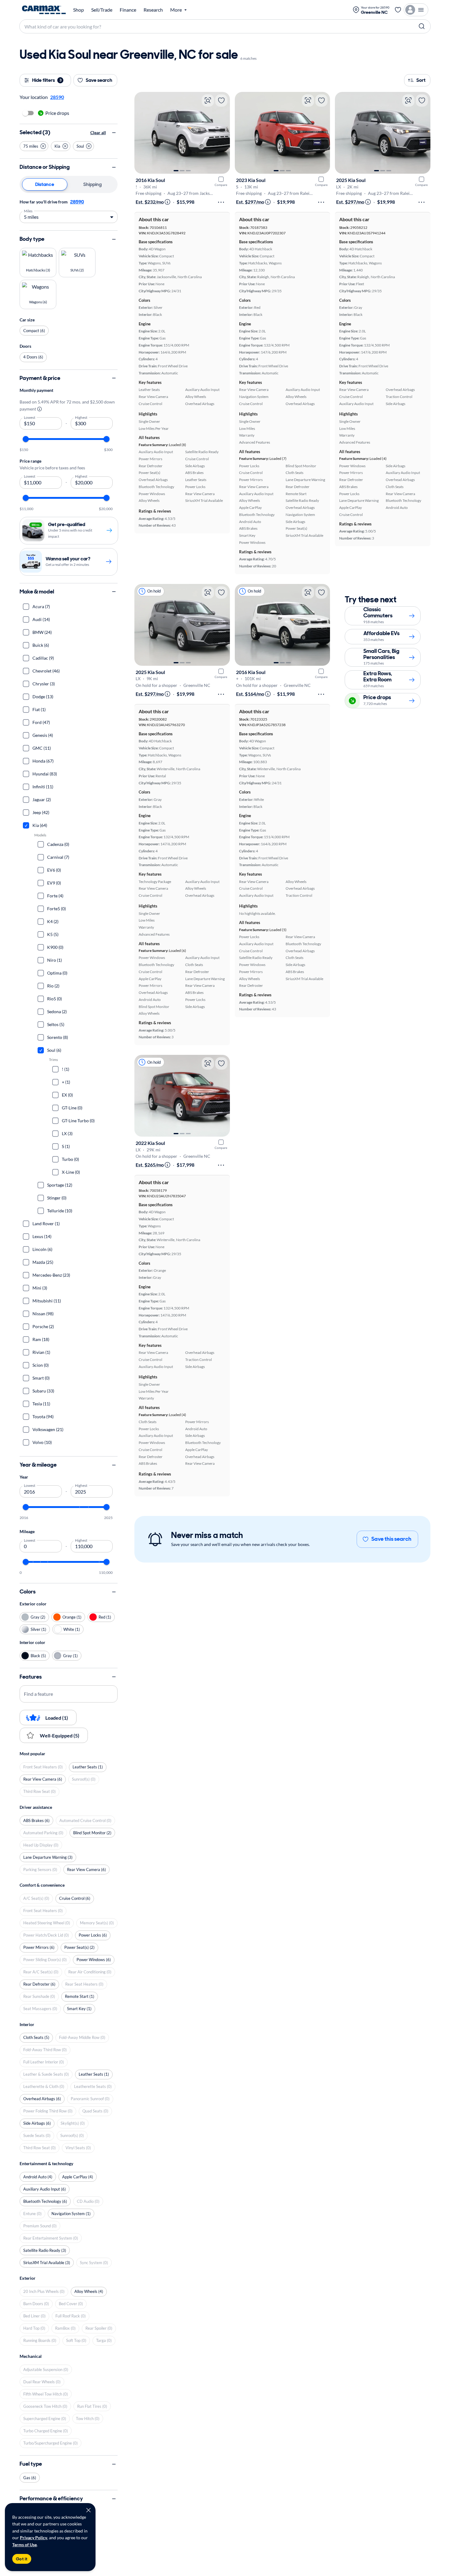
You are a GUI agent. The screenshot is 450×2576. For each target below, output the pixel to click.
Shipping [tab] (92, 184)
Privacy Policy (34, 2538)
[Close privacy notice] (88, 2510)
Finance (128, 10)
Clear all (98, 133)
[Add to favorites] (221, 100)
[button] (34, 146)
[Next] (222, 133)
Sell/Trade (102, 10)
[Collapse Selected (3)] (114, 133)
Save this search (391, 1539)
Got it (22, 2559)
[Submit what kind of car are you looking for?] (422, 26)
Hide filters (47, 80)
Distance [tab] (45, 184)
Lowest (30, 417)
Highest (81, 417)
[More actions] (221, 202)
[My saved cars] (398, 10)
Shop (79, 10)
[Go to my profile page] (416, 10)
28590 (77, 202)
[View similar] (208, 100)
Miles (28, 210)
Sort (421, 80)
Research (153, 10)
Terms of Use (24, 2545)
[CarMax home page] (44, 10)
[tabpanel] (69, 210)
